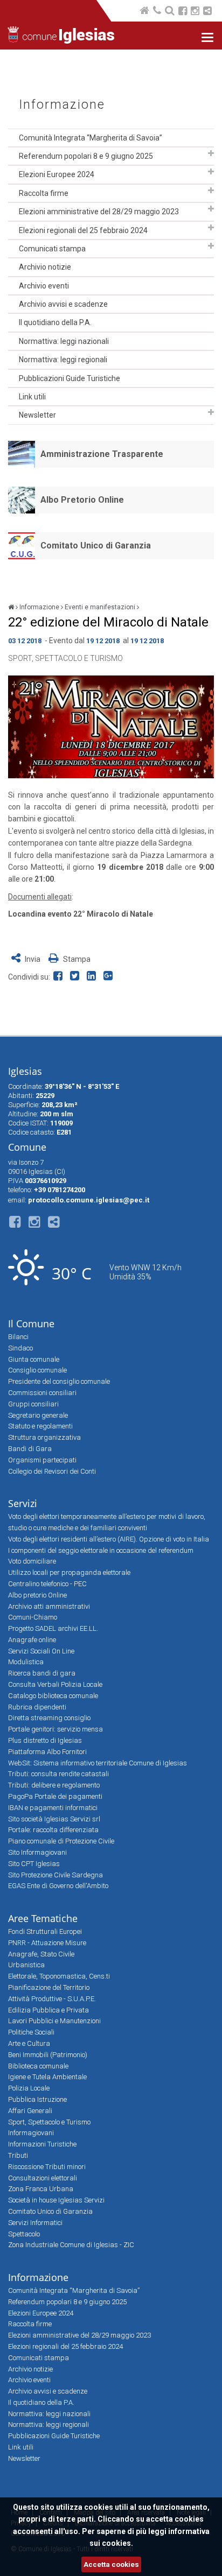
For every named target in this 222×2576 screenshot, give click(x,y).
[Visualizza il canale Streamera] (207, 12)
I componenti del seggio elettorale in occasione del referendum (101, 1550)
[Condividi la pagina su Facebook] (60, 977)
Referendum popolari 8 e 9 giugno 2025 (86, 156)
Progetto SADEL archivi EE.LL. (53, 1628)
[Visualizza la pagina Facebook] (183, 12)
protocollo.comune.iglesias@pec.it (89, 1200)
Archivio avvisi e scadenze (63, 304)
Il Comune (31, 1324)
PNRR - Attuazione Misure (47, 1943)
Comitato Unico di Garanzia (96, 546)
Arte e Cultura (29, 2043)
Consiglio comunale (37, 1370)
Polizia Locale (29, 2088)
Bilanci (18, 1337)
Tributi (18, 2155)
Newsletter (37, 415)
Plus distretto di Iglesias (45, 1740)
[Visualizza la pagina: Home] (145, 12)
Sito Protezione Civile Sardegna (55, 1875)
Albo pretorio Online (37, 1595)
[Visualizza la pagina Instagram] (195, 12)
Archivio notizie (45, 267)
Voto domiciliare (32, 1561)
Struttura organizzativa (44, 1437)
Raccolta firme (44, 193)
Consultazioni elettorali (43, 2178)
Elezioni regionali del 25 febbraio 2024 (83, 230)
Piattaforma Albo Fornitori (47, 1752)
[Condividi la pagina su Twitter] (77, 977)
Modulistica (26, 1662)
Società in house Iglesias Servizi (56, 2200)
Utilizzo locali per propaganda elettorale (69, 1572)
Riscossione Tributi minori (47, 2167)
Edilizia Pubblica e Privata (48, 2010)
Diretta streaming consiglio (49, 1718)
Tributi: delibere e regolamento (54, 1785)
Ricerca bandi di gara (42, 1673)
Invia (33, 959)
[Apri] (211, 153)
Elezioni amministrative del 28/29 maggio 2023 (99, 212)
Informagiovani (31, 2133)
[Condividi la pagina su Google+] (109, 977)
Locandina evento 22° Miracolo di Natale (81, 914)
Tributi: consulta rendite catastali (58, 1774)
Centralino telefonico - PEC (47, 1584)
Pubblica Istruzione (37, 2099)
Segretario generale (38, 1415)
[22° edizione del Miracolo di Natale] (111, 727)
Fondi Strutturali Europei (45, 1931)
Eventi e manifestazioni (100, 607)
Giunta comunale (34, 1359)
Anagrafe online (32, 1640)
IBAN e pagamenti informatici (53, 1808)
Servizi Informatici (35, 2223)
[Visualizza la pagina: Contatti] (158, 12)
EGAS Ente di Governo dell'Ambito (58, 1886)
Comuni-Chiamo (33, 1617)
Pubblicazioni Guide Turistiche (70, 378)
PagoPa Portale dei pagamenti (55, 1796)
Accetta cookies (111, 2564)
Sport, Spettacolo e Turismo (65, 658)
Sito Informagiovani (37, 1852)
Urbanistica (26, 1965)
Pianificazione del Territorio (49, 1987)
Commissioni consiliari (42, 1393)
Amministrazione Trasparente (102, 454)
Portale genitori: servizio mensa (55, 1729)
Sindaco (20, 1348)
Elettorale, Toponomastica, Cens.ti (59, 1976)
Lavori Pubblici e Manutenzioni (54, 2021)
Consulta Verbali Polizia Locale (55, 1684)
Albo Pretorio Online (82, 500)
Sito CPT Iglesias (34, 1864)
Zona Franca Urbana (41, 2189)
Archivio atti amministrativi (49, 1606)
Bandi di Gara (30, 1449)
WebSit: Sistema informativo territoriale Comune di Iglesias (98, 1763)
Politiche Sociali (31, 2032)
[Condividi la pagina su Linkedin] (93, 977)
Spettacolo (24, 2234)
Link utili (32, 397)
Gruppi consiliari (33, 1404)
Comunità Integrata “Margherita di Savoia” (91, 138)
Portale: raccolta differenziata (53, 1830)
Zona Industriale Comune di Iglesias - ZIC (71, 2245)
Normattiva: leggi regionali (63, 360)
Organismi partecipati (42, 1460)
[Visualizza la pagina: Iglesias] (11, 607)
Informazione (62, 105)
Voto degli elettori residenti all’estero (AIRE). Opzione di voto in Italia (109, 1539)
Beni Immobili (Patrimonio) (48, 2055)
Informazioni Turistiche (42, 2144)
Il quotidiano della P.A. (55, 322)
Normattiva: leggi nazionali (64, 341)
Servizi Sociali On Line (41, 1651)
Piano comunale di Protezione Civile (61, 1841)
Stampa (76, 959)
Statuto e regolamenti (40, 1426)
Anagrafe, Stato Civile (41, 1954)
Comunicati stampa (52, 249)
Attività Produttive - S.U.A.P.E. (52, 1999)
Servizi (23, 1503)
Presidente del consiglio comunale (59, 1381)
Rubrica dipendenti (37, 1707)
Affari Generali (30, 2111)
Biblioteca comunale (38, 2066)
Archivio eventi (44, 286)
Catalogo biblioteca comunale (53, 1696)
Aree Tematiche (43, 1918)
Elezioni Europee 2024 (57, 174)
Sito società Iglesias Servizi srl (54, 1819)
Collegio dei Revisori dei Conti (52, 1471)
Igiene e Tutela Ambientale (47, 2077)
